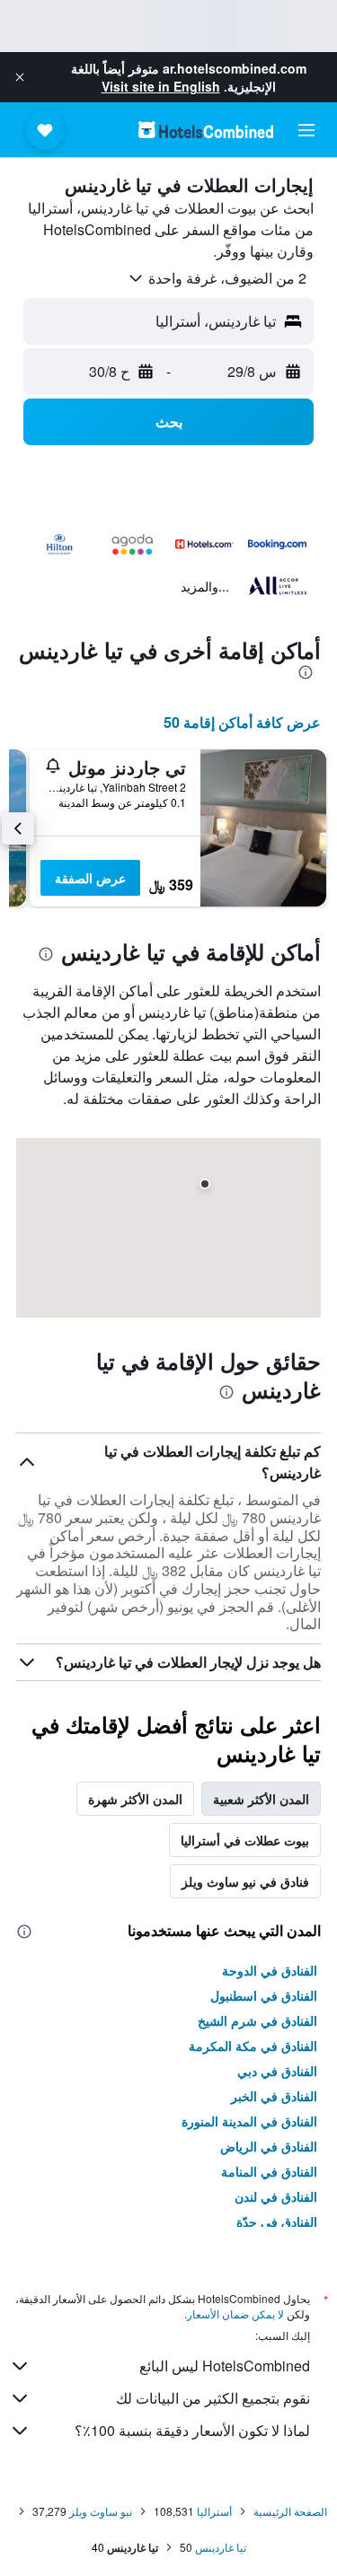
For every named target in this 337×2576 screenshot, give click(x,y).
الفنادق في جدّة (277, 2221)
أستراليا (214, 2511)
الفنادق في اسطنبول (264, 1995)
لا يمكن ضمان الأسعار (235, 2313)
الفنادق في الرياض (269, 2146)
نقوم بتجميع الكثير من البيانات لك (213, 2398)
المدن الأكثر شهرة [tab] (135, 1799)
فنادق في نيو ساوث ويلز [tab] (245, 1881)
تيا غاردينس (221, 2547)
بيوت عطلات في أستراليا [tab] (245, 1840)
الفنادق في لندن (276, 2196)
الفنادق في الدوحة (270, 1970)
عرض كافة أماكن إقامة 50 (242, 722)
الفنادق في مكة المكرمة (253, 2046)
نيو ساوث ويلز (101, 2511)
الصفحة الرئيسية (290, 2511)
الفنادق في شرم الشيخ (257, 2020)
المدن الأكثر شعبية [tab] (261, 1799)
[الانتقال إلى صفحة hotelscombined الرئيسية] (206, 130)
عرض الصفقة (90, 878)
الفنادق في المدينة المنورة (249, 2121)
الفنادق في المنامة (269, 2171)
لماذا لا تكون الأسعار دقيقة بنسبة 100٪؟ (192, 2430)
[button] (20, 77)
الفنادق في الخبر (274, 2096)
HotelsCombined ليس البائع (225, 2366)
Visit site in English (161, 86)
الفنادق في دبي (277, 2071)
